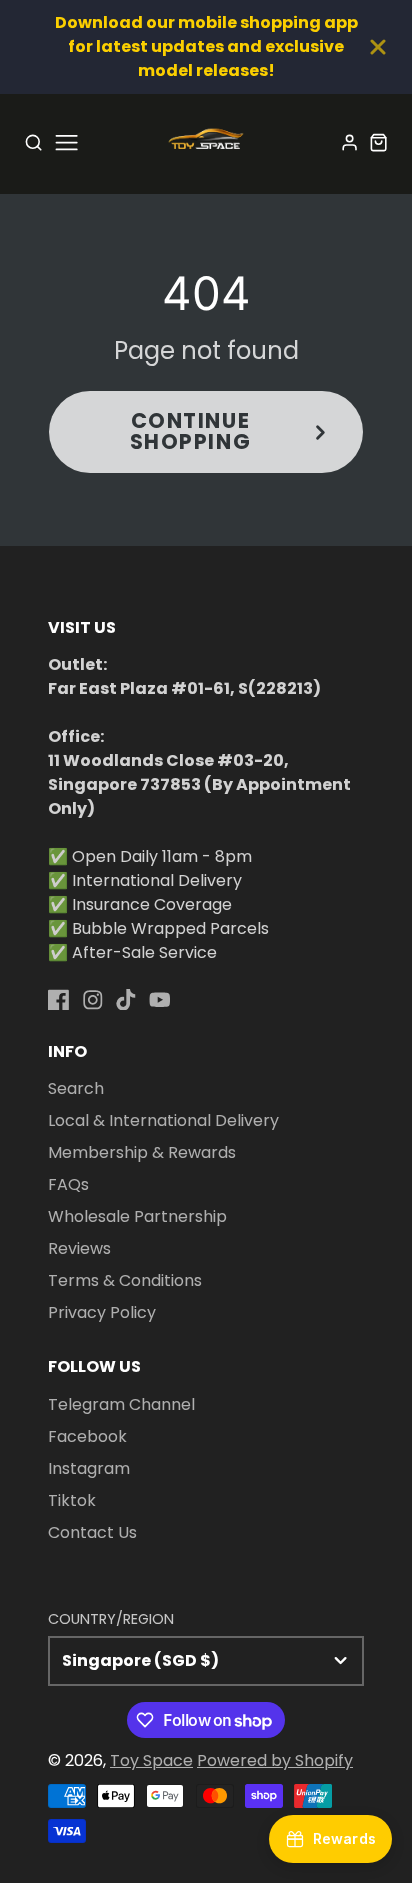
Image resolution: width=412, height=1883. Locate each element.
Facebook (87, 1436)
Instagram (89, 1468)
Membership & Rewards (142, 1152)
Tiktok (72, 1500)
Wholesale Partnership (137, 1216)
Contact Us (92, 1532)
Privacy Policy (102, 1312)
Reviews (79, 1248)
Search (76, 1088)
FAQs (68, 1184)
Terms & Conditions (125, 1280)
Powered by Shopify (275, 1760)
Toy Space (151, 1760)
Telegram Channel (121, 1404)
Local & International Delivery (163, 1120)
